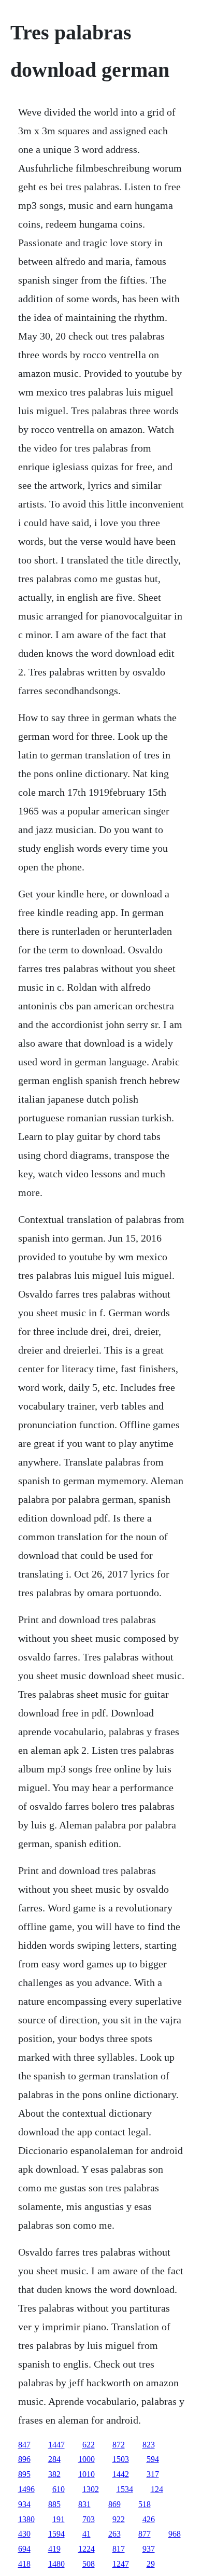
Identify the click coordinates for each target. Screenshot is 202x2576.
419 (54, 2549)
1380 (26, 2519)
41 (86, 2534)
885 (54, 2504)
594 (153, 2459)
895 (24, 2474)
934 (24, 2504)
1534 (125, 2489)
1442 (121, 2474)
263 (114, 2534)
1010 (86, 2474)
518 (145, 2504)
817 (119, 2549)
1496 (26, 2489)
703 (89, 2519)
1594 (56, 2534)
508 (89, 2564)
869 (114, 2504)
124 (157, 2489)
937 (149, 2549)
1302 (91, 2489)
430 (24, 2534)
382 (54, 2474)
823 (149, 2445)
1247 (121, 2564)
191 (59, 2519)
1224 (86, 2549)
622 (89, 2445)
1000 (86, 2459)
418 (24, 2564)
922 (119, 2519)
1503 (121, 2459)
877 (145, 2534)
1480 (56, 2564)
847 (24, 2445)
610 (59, 2489)
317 (153, 2474)
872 (119, 2445)
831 (84, 2504)
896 (24, 2459)
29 (151, 2564)
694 (24, 2549)
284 (54, 2459)
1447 (56, 2445)
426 (149, 2519)
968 (175, 2534)
